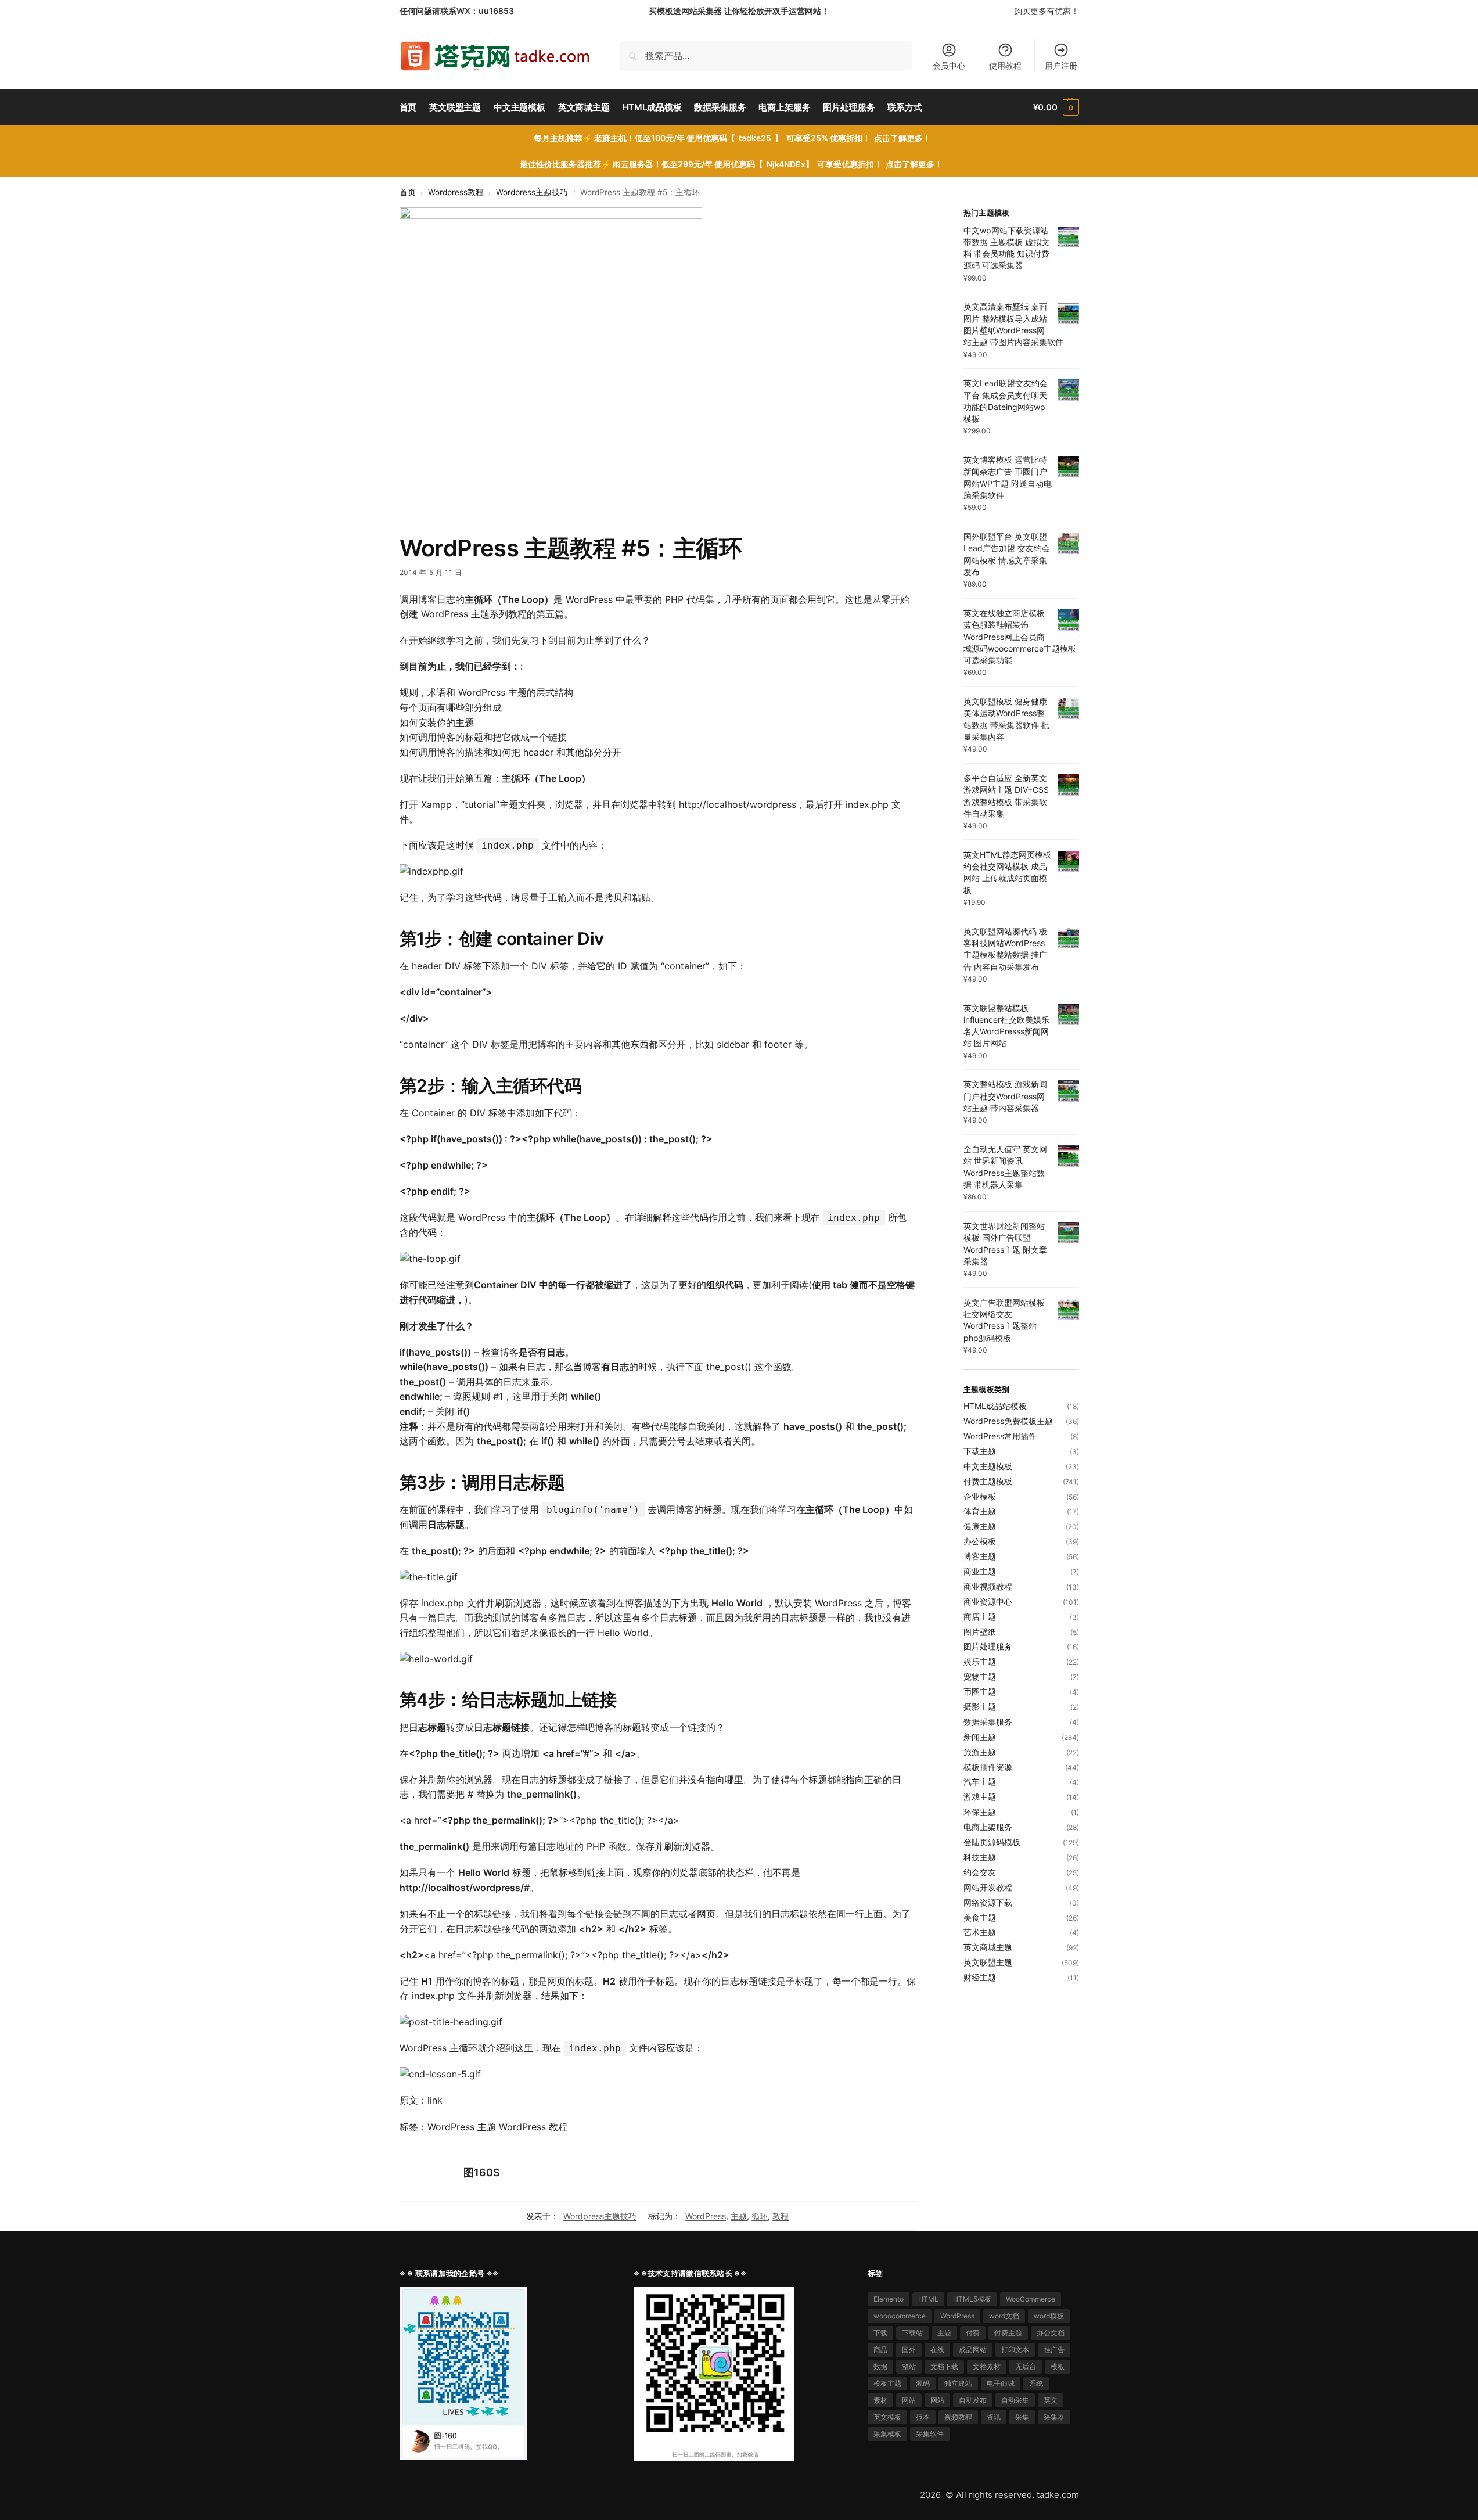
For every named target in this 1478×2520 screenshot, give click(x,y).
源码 (923, 2383)
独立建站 (958, 2383)
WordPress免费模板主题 (1008, 1421)
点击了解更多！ (902, 138)
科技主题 (980, 1857)
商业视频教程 (988, 1586)
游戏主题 (980, 1797)
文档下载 (944, 2366)
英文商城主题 (988, 1947)
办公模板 (980, 1541)
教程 (781, 2216)
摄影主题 (980, 1707)
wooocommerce (900, 2316)
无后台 (1026, 2366)
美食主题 (980, 1917)
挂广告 (1054, 2350)
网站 (909, 2400)
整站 (909, 2366)
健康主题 (980, 1526)
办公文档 (1051, 2333)
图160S (482, 2172)
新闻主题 (980, 1737)
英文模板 (887, 2417)
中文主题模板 (988, 1466)
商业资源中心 (988, 1601)
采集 (1022, 2417)
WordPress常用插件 (1000, 1436)
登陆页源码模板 (992, 1842)
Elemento (889, 2299)
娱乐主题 (980, 1661)
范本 (923, 2417)
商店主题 (980, 1617)
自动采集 (1015, 2400)
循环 (760, 2216)
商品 (880, 2350)
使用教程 (1005, 65)
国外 (909, 2350)
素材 (880, 2400)
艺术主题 (980, 1932)
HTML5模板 (972, 2299)
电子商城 (1001, 2383)
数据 (880, 2366)
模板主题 (887, 2383)
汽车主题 (980, 1782)
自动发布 (973, 2400)
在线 (937, 2350)
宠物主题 (980, 1676)
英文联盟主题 (988, 1962)
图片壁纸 (980, 1632)
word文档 (1004, 2316)
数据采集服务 (988, 1722)
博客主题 (980, 1556)
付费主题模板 (988, 1481)
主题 (739, 2216)
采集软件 (930, 2434)
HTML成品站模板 (995, 1406)
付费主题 (1008, 2333)
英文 (1051, 2400)
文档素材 (987, 2366)
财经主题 (980, 1977)
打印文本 (1015, 2350)
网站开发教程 (988, 1887)
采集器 (1054, 2417)
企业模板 (980, 1496)
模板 (1058, 2366)
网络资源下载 (988, 1902)
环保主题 (980, 1812)
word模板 (1049, 2316)
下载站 (912, 2333)
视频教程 (958, 2417)
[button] (1056, 107)
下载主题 (980, 1451)
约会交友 (980, 1872)
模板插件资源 (988, 1767)
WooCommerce (1031, 2299)
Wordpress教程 (456, 192)
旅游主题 (980, 1752)
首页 (408, 192)
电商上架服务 (988, 1827)
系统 (1036, 2383)
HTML (928, 2299)
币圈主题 (980, 1692)
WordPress (706, 2216)
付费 (973, 2333)
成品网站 (973, 2350)
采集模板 (887, 2434)
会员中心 (949, 65)
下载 (880, 2333)
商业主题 (980, 1571)
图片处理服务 (988, 1646)
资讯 (994, 2417)
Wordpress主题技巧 (532, 192)
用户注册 (1061, 65)
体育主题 (980, 1511)
